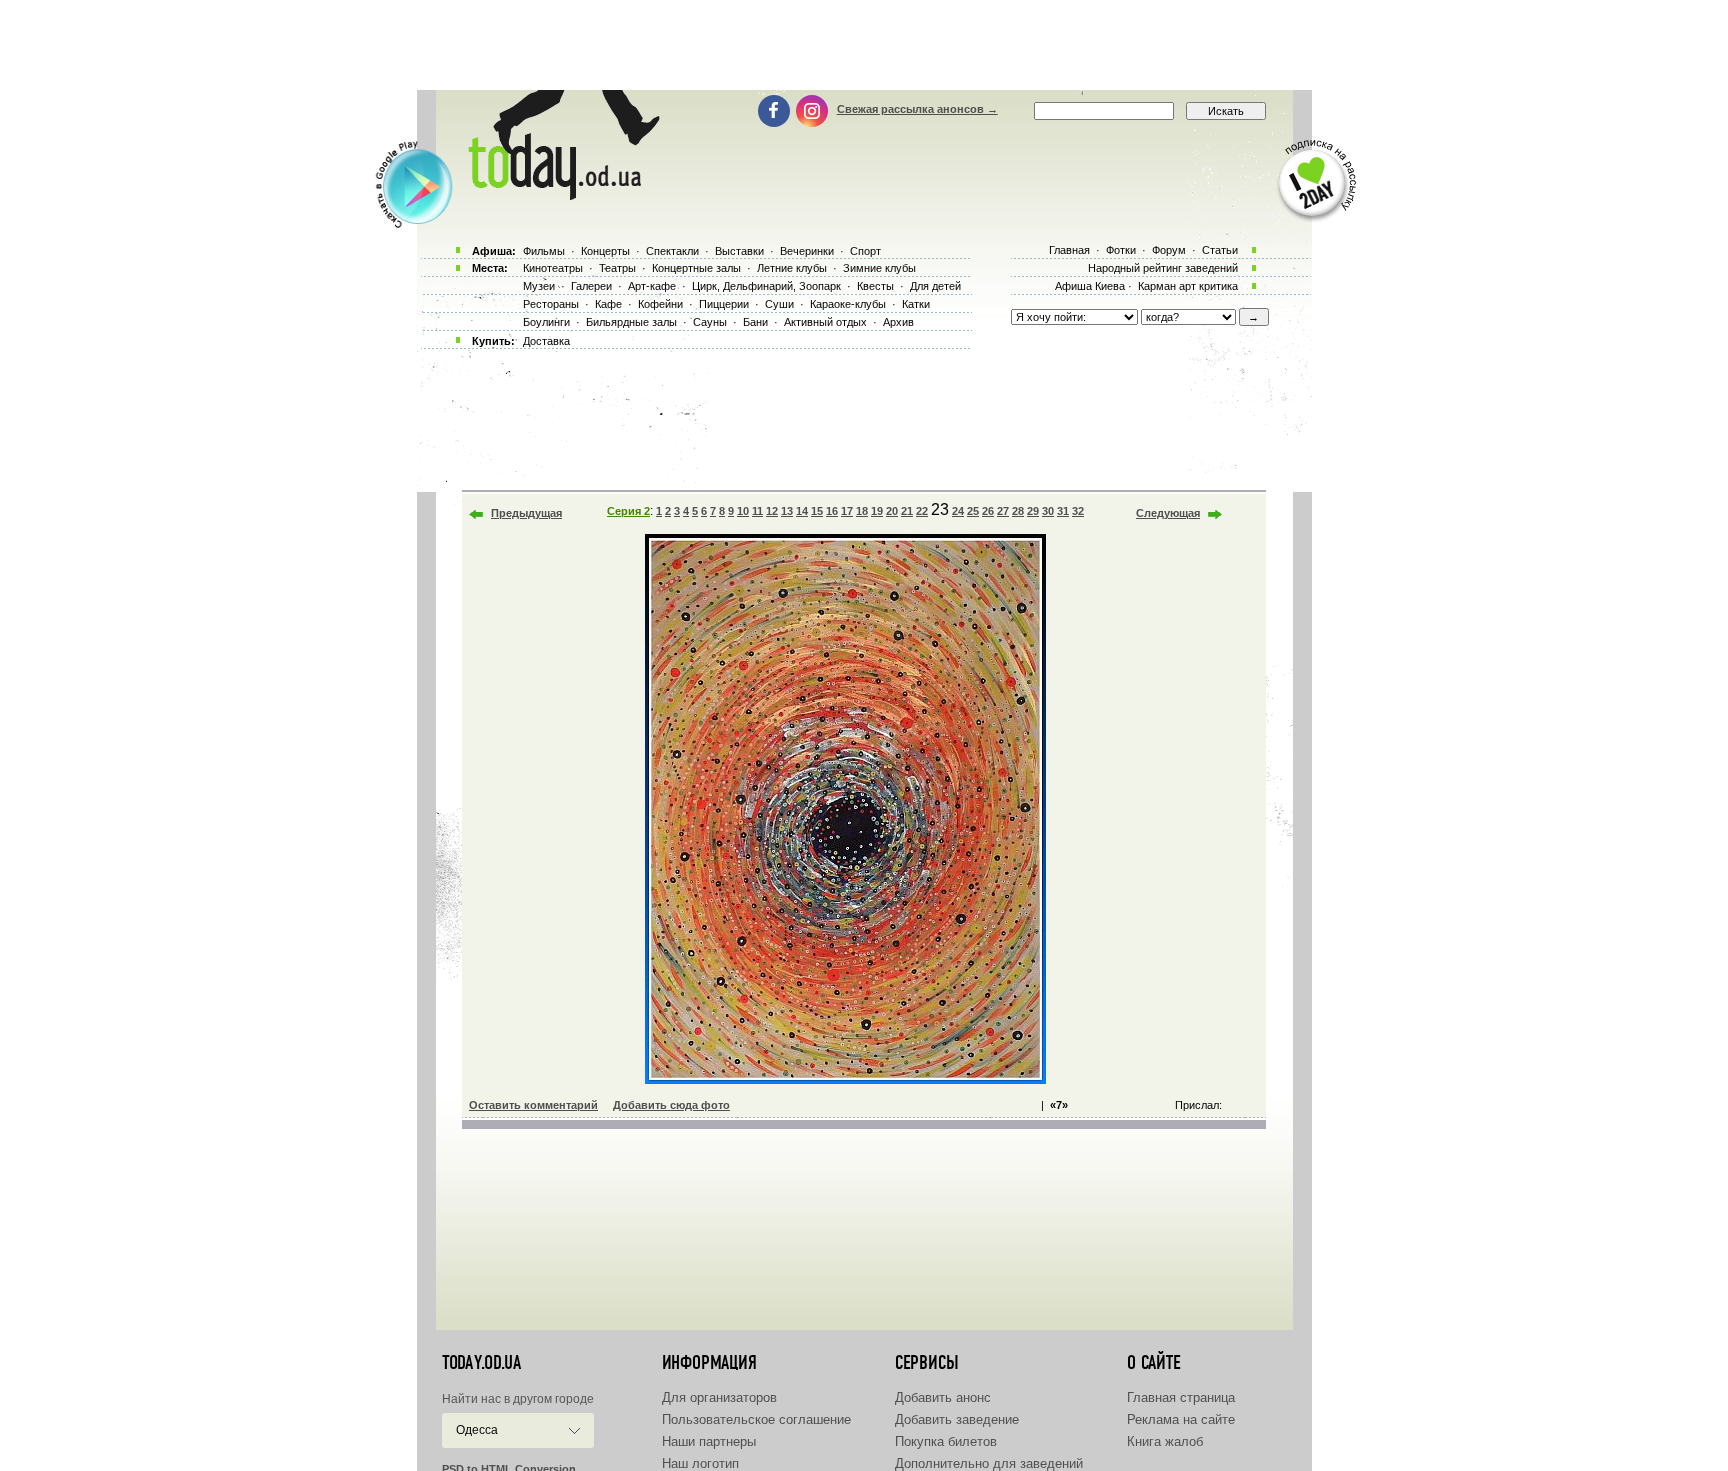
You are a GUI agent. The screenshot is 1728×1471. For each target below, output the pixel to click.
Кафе (608, 304)
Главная (1069, 250)
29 (1033, 511)
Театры (617, 268)
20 (892, 511)
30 (1048, 511)
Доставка (546, 341)
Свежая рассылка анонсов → (917, 109)
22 (922, 511)
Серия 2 (628, 511)
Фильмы (544, 251)
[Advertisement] (864, 45)
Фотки (1121, 250)
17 (847, 511)
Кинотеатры (553, 268)
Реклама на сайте (1181, 1419)
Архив (898, 322)
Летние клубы (792, 268)
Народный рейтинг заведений (1163, 268)
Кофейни (660, 304)
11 (757, 511)
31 (1063, 511)
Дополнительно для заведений (989, 1463)
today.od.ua (481, 1363)
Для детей (935, 286)
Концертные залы (696, 268)
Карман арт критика (1188, 286)
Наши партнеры (709, 1441)
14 (802, 511)
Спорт (865, 251)
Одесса (477, 1430)
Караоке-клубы (848, 304)
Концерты (605, 251)
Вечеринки (807, 251)
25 (973, 511)
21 (907, 511)
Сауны (710, 322)
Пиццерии (724, 304)
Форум (1169, 250)
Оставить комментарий (533, 1105)
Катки (916, 304)
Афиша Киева (1090, 286)
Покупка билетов (946, 1441)
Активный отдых (825, 322)
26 (988, 511)
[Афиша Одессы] (560, 195)
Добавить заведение (957, 1419)
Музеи (539, 286)
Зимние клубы (879, 268)
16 (832, 511)
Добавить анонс (943, 1397)
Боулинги (546, 322)
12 (772, 511)
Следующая (1168, 513)
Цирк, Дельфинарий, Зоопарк (766, 286)
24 (958, 511)
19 (877, 511)
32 (1078, 511)
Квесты (875, 286)
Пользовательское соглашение (756, 1419)
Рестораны (551, 304)
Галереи (591, 286)
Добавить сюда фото (671, 1105)
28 (1018, 511)
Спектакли (672, 251)
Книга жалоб (1165, 1441)
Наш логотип (700, 1463)
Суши (779, 304)
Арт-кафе (652, 286)
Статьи (1220, 250)
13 (787, 511)
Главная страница (1181, 1397)
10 (743, 511)
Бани (755, 322)
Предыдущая (526, 513)
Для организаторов (719, 1397)
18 (862, 511)
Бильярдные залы (631, 322)
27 (1003, 511)
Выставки (739, 251)
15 (817, 511)
